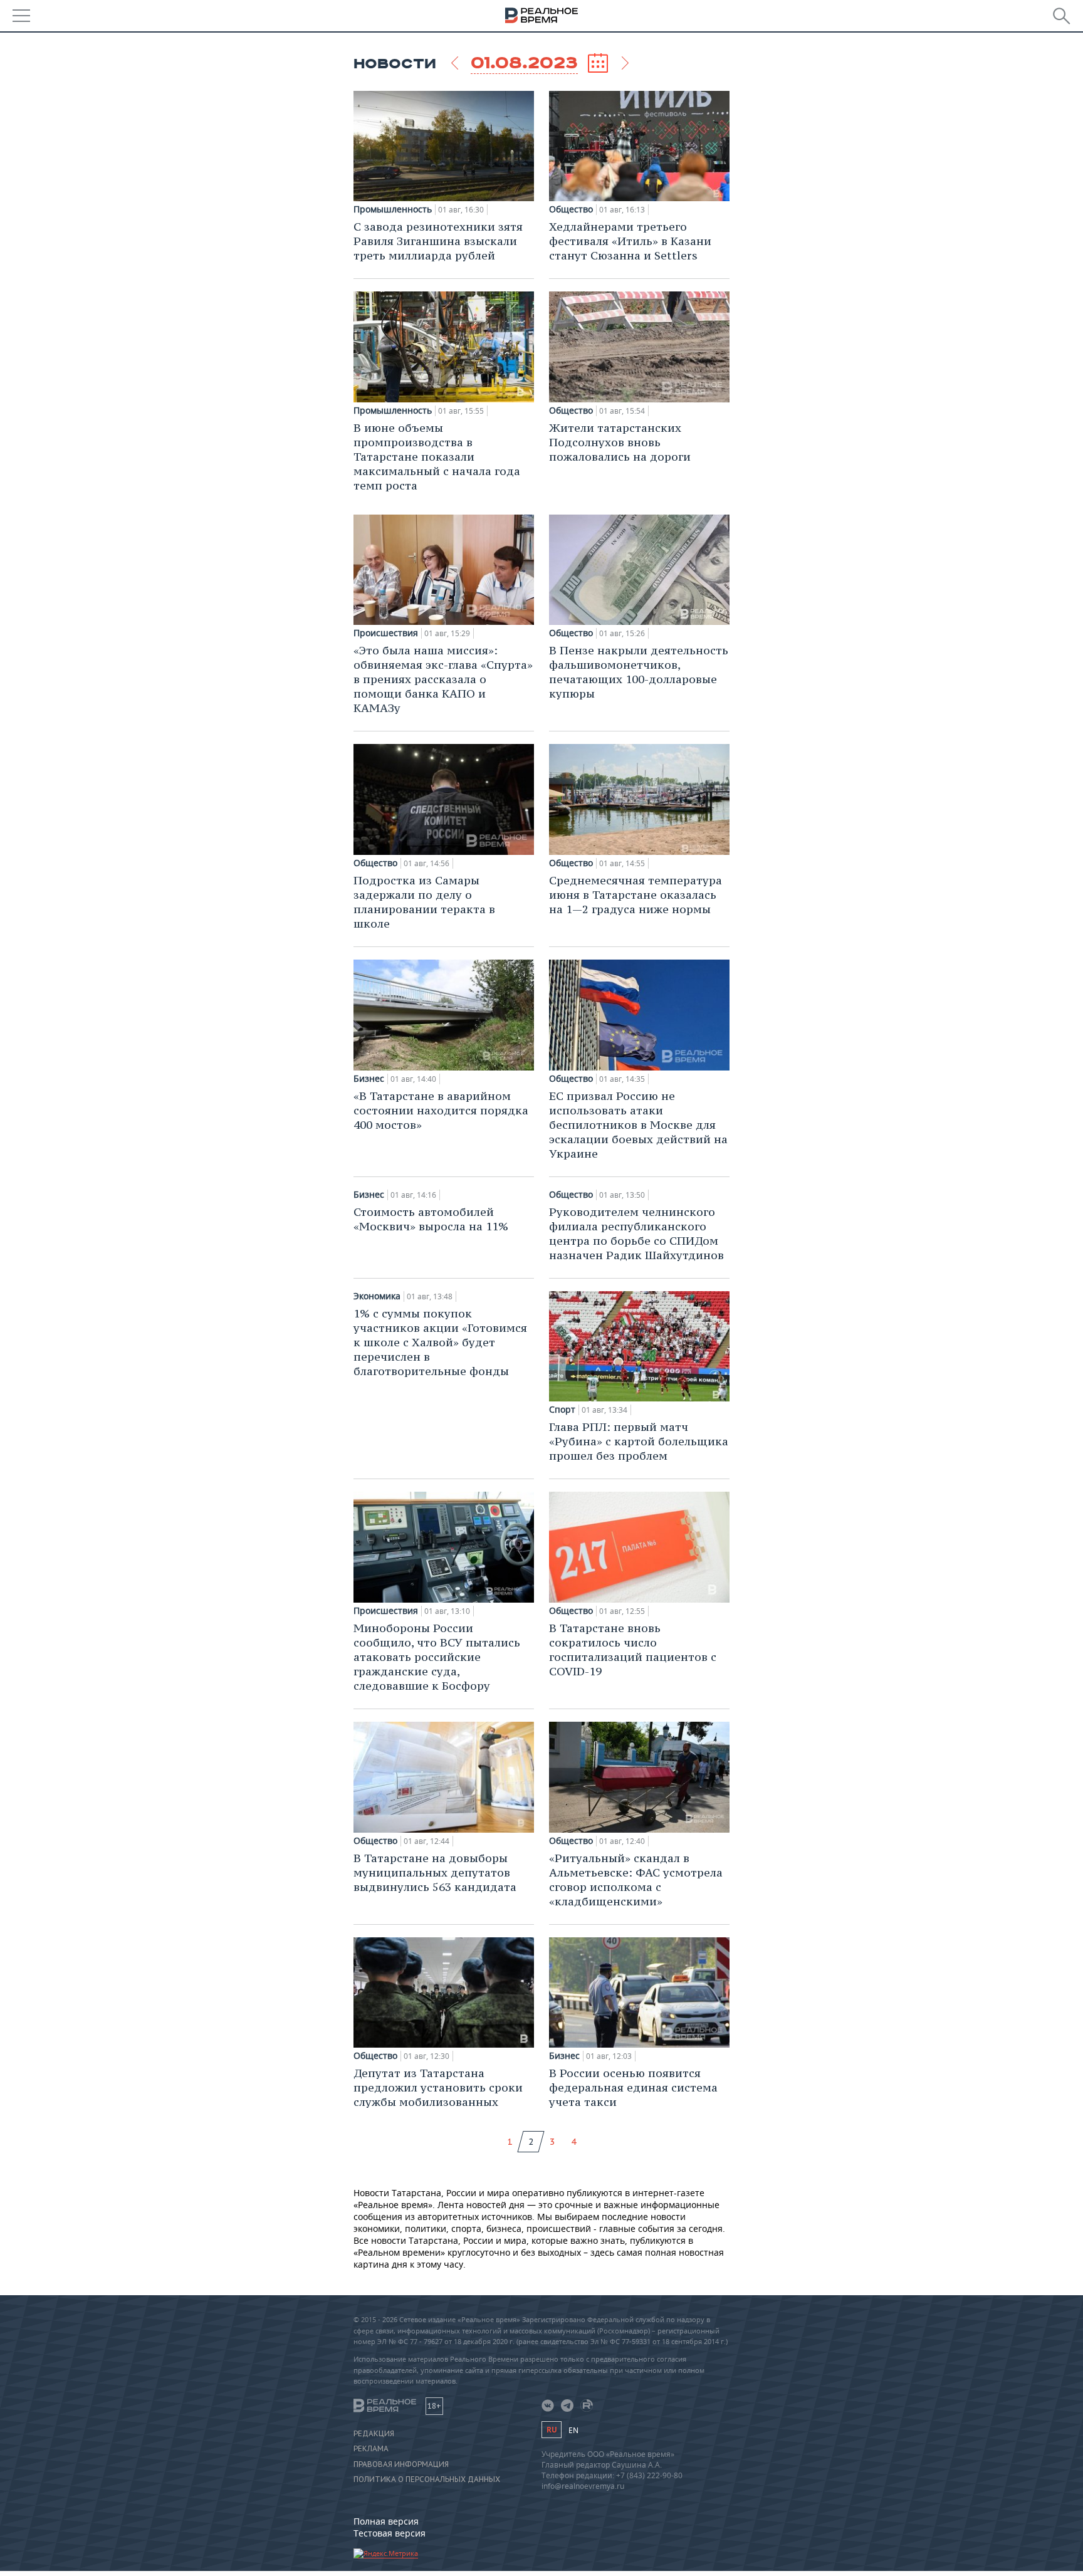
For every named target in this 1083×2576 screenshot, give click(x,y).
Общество (571, 209)
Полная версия (386, 2521)
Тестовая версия (390, 2533)
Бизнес (369, 1079)
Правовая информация (401, 2464)
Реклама (371, 2449)
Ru (552, 2430)
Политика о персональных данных (427, 2479)
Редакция (374, 2434)
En (573, 2430)
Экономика (377, 1296)
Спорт (562, 1410)
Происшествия (386, 633)
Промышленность (393, 209)
